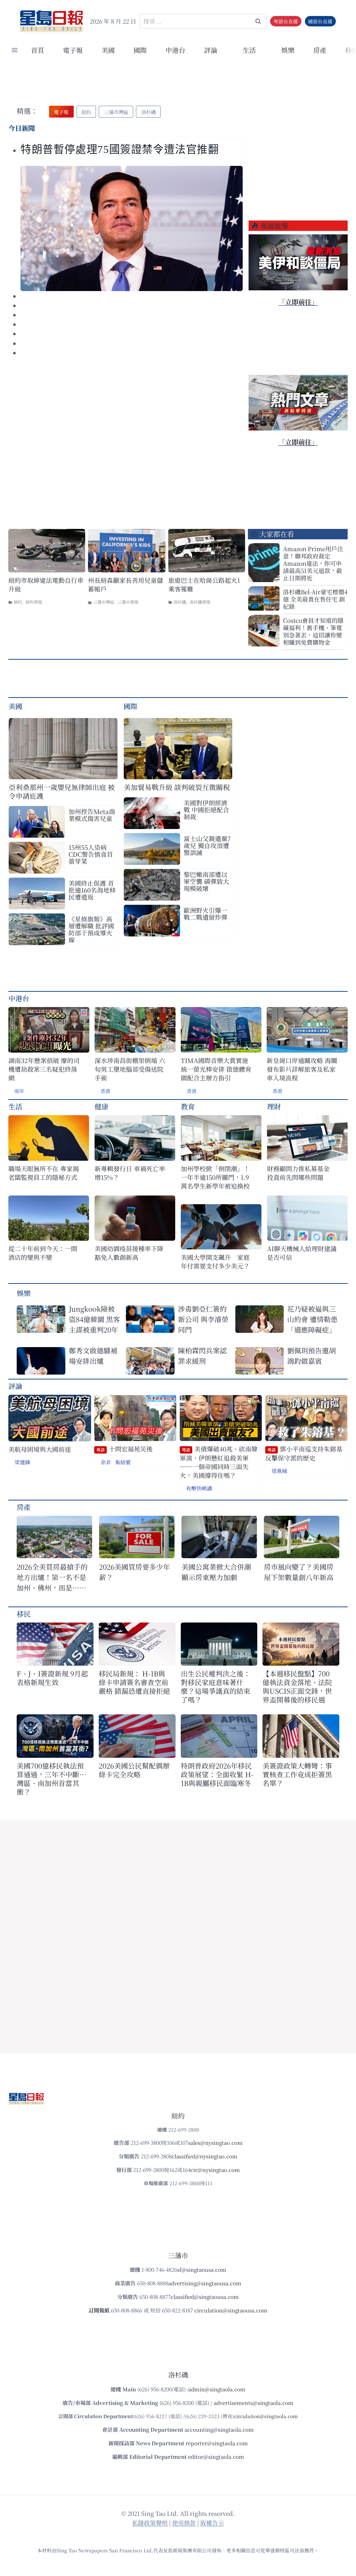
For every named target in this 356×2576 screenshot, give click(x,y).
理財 (274, 1106)
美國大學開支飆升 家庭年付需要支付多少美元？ (215, 1262)
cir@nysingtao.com (215, 2170)
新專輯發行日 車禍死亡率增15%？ (130, 1173)
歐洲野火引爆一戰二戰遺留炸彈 (205, 913)
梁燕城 (279, 1471)
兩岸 (19, 1091)
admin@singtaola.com (217, 2389)
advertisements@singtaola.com (254, 2403)
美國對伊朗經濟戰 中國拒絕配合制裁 (206, 810)
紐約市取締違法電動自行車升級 (46, 585)
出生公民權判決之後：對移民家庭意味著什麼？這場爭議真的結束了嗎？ (216, 1687)
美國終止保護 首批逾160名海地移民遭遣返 (92, 890)
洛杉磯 (180, 602)
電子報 (73, 50)
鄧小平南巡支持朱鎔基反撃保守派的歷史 (304, 1453)
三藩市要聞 (128, 602)
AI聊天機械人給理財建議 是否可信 (303, 1253)
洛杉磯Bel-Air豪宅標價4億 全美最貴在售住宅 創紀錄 (315, 599)
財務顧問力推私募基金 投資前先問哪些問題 (301, 1173)
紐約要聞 (34, 602)
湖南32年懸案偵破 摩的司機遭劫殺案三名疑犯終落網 (44, 1069)
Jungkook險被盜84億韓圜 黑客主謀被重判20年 (94, 1319)
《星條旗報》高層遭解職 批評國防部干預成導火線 (91, 929)
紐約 (18, 602)
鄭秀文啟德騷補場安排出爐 (93, 1356)
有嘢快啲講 (199, 1488)
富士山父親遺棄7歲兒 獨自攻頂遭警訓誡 (207, 845)
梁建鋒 (22, 1462)
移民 (24, 1614)
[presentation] (132, 228)
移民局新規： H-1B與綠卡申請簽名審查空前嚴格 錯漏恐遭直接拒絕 (134, 1682)
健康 (102, 1106)
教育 (188, 1106)
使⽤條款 (184, 2523)
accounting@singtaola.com (219, 2429)
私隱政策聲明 (150, 2523)
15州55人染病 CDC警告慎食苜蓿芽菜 (91, 854)
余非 (106, 1462)
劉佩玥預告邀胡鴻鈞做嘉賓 (311, 1356)
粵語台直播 (286, 21)
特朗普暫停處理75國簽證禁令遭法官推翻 (120, 150)
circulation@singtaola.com (266, 2416)
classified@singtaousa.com (205, 2297)
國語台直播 (320, 21)
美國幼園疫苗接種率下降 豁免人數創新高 (129, 1253)
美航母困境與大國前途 (40, 1449)
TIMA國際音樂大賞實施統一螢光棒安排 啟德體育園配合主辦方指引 (216, 1069)
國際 (140, 50)
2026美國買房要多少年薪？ (135, 1572)
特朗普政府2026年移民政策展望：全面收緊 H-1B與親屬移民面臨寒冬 (217, 1774)
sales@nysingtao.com (215, 2143)
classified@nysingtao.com (205, 2156)
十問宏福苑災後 (124, 1449)
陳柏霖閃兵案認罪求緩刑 (202, 1356)
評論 (15, 1386)
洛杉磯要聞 (200, 602)
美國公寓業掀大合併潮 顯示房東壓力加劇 (219, 1572)
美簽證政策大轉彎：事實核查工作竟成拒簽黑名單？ (297, 1774)
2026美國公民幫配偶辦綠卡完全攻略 (134, 1770)
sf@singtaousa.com (202, 2269)
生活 (15, 1106)
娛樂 (288, 50)
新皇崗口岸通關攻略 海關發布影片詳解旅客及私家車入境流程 (302, 1069)
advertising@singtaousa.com (205, 2283)
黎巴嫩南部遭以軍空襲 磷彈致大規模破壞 (206, 881)
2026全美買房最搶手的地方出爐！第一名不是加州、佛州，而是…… (52, 1577)
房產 (320, 50)
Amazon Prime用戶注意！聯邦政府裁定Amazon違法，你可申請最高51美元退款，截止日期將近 (313, 563)
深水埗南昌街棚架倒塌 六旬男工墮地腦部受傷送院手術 (130, 1069)
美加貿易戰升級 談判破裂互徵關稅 (177, 787)
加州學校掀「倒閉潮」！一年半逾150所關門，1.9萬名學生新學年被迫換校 (215, 1177)
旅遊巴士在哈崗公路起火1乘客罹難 (204, 585)
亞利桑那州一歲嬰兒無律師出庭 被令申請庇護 (62, 791)
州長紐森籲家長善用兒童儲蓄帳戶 (126, 585)
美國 (108, 50)
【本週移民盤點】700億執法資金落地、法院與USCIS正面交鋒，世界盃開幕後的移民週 (297, 1687)
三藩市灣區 (104, 602)
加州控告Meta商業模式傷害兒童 (92, 815)
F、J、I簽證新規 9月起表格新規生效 (52, 1678)
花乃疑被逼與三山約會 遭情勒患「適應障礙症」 (312, 1319)
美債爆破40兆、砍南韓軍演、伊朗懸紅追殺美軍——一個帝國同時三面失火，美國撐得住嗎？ (219, 1462)
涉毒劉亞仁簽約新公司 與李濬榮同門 (203, 1319)
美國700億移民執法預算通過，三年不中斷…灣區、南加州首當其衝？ (51, 1779)
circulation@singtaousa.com (231, 2310)
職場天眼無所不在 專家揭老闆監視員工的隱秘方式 (44, 1173)
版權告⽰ (212, 2523)
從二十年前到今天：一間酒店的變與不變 (43, 1253)
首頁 (38, 50)
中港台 (175, 50)
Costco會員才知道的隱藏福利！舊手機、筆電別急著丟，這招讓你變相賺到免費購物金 (313, 631)
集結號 (123, 1462)
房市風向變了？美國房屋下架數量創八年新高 (299, 1572)
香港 (105, 1091)
